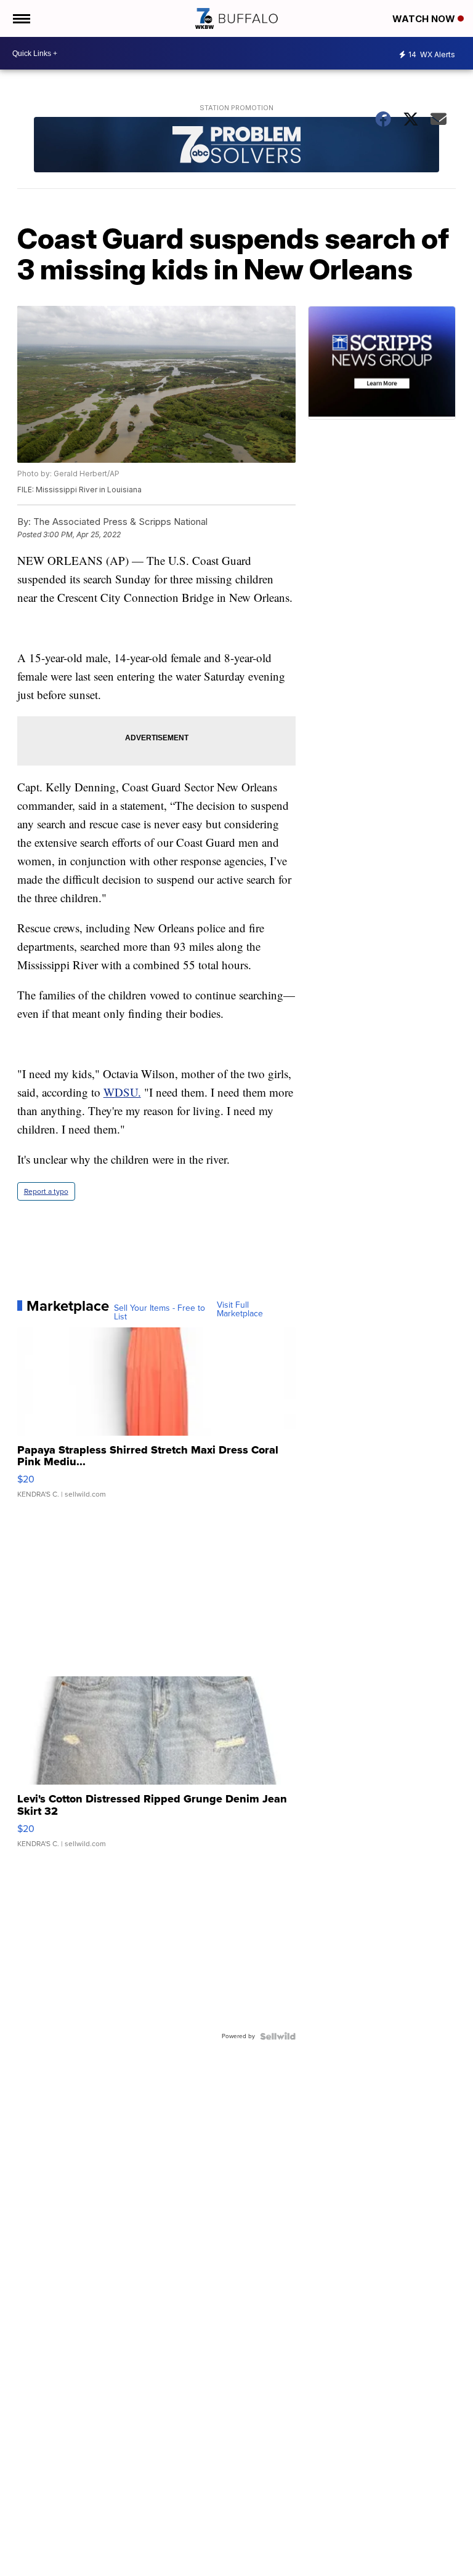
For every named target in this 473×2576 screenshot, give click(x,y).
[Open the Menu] (21, 18)
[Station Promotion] (237, 146)
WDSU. (122, 1092)
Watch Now (425, 19)
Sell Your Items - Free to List (160, 1313)
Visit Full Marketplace (240, 1310)
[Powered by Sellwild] (278, 2036)
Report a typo (46, 1191)
